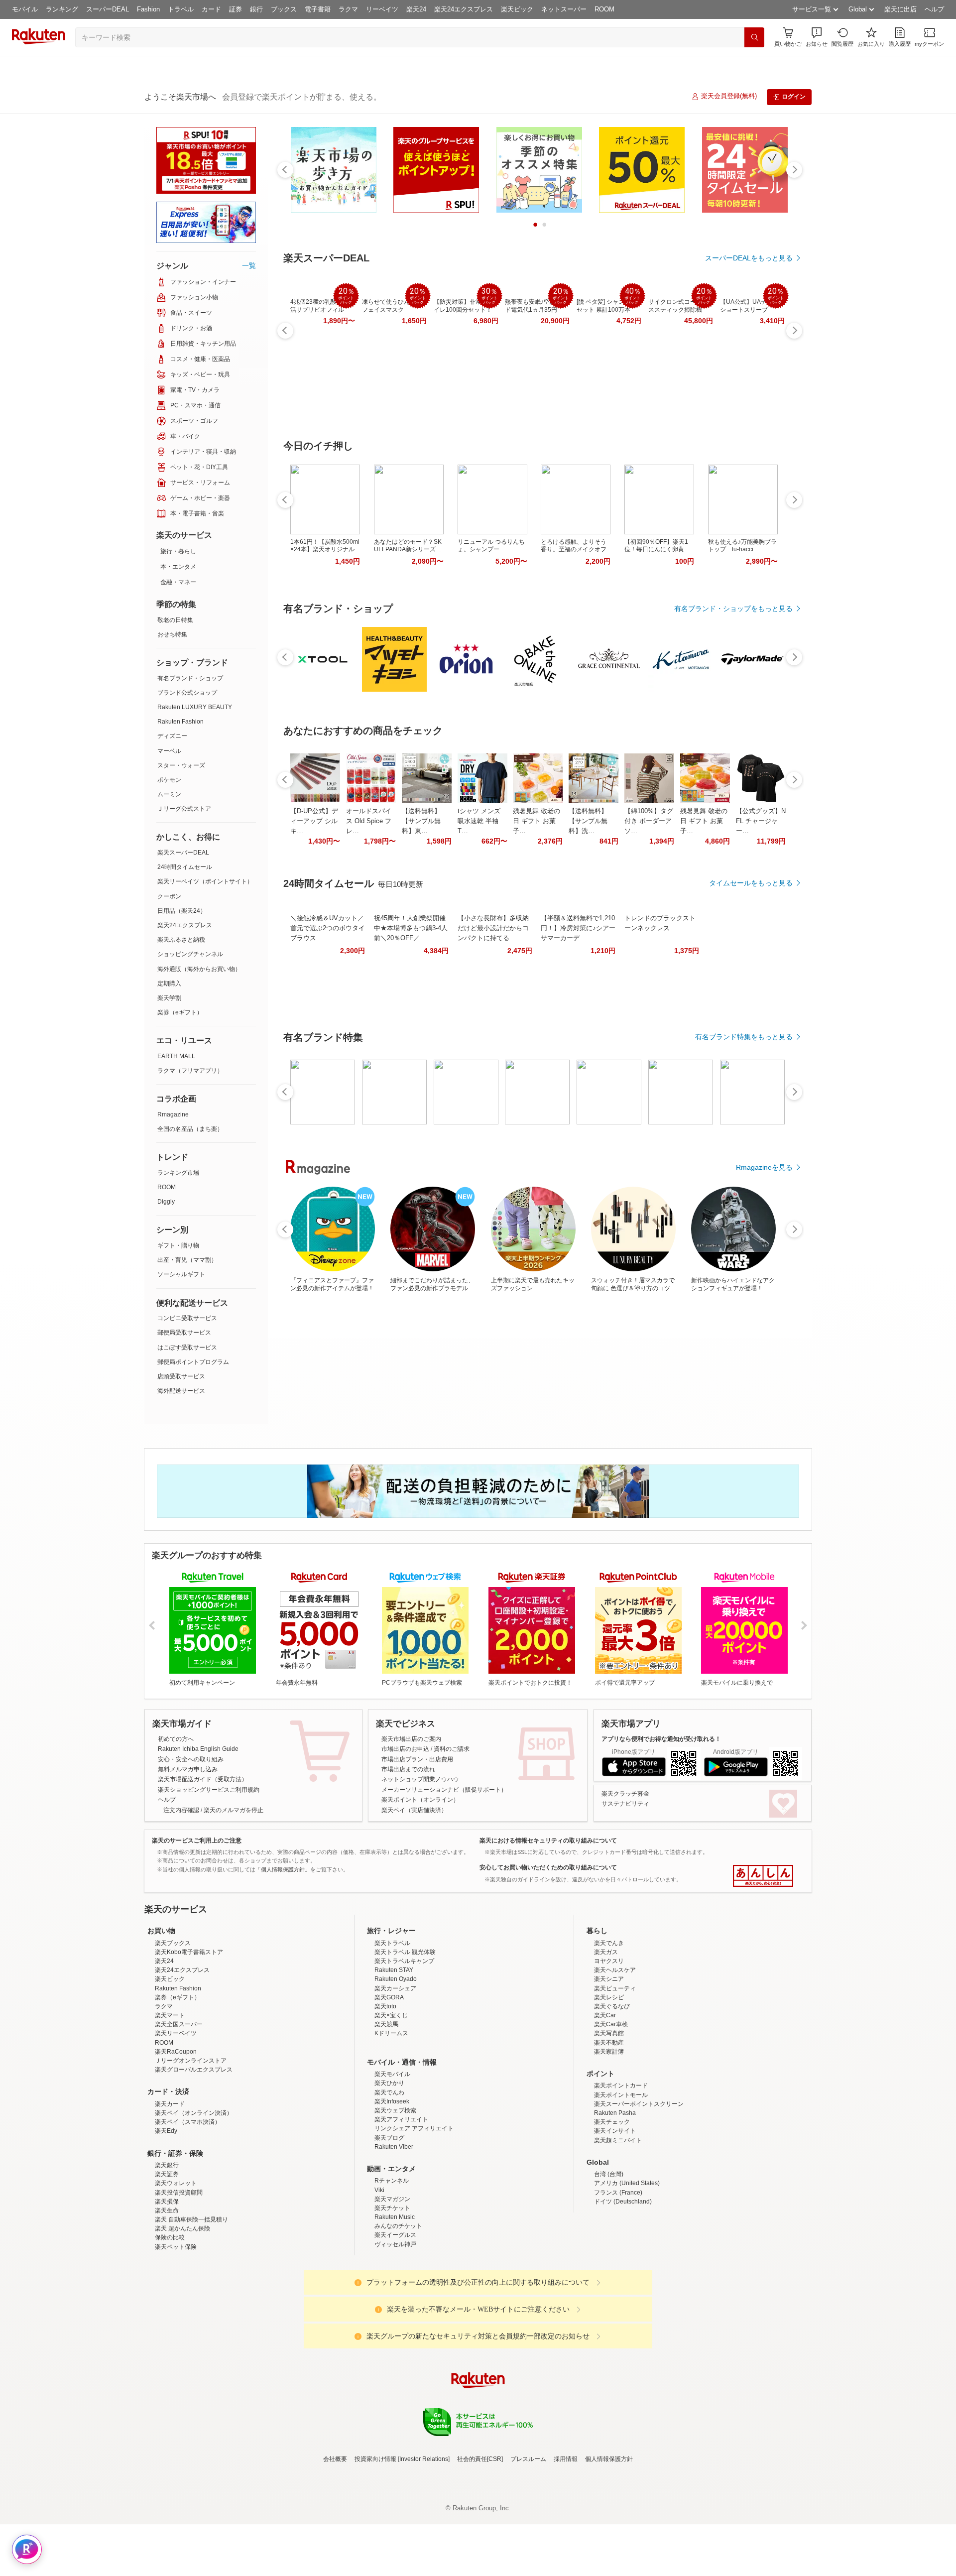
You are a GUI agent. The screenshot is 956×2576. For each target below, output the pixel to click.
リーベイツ (382, 9)
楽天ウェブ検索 (395, 2198)
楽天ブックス (173, 2030)
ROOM (604, 9)
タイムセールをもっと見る (751, 883)
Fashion (148, 9)
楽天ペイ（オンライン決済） (194, 2200)
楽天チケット (392, 2295)
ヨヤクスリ (609, 2048)
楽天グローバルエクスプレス (194, 2157)
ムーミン (169, 794)
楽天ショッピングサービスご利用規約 (209, 1790)
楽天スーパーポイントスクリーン (639, 2191)
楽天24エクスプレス (464, 9)
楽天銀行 (167, 2252)
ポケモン (169, 780)
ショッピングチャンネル (190, 954)
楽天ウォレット (176, 2270)
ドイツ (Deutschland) (623, 2289)
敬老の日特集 (175, 620)
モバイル (25, 9)
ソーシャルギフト (181, 1274)
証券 (236, 9)
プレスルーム (528, 2546)
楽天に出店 (900, 9)
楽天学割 (169, 998)
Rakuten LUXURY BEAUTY (195, 707)
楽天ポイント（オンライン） (420, 1800)
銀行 (256, 9)
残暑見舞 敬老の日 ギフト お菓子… (537, 821)
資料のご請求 (452, 1749)
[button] (817, 37)
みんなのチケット (398, 2313)
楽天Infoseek (392, 2189)
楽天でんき (609, 2030)
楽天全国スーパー (179, 2111)
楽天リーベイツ (176, 2120)
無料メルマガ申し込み (188, 1769)
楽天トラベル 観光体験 (405, 2039)
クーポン (169, 896)
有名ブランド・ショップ (190, 678)
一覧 (249, 265)
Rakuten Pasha (615, 2200)
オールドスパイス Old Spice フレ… (369, 821)
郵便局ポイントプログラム (193, 1362)
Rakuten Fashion (180, 722)
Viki (379, 2277)
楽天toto (385, 2093)
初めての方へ (176, 1739)
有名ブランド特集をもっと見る (744, 1037)
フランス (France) (618, 2280)
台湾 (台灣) (609, 2261)
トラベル (181, 9)
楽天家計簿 (609, 2139)
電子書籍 (318, 9)
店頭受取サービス (181, 1376)
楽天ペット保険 (176, 2334)
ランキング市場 (178, 1173)
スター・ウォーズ (181, 765)
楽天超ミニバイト (618, 2227)
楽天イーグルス (395, 2322)
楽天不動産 (609, 2130)
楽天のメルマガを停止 (234, 1810)
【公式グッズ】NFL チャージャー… (761, 821)
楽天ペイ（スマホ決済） (188, 2209)
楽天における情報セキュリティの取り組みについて (548, 1840)
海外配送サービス (181, 1391)
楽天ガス (606, 2039)
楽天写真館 (609, 2120)
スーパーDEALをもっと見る (749, 258)
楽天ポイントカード (621, 2173)
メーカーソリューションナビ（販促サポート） (444, 1790)
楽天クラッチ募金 (625, 1794)
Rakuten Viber (394, 2234)
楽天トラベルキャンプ (404, 2048)
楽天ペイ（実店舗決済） (414, 1810)
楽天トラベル (392, 2030)
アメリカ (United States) (627, 2270)
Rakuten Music (395, 2304)
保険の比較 (170, 2325)
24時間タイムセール (185, 867)
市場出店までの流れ (408, 1769)
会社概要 (335, 2546)
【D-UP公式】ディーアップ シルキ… (314, 821)
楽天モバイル (392, 2161)
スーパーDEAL (108, 9)
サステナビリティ (625, 1804)
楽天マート (170, 2102)
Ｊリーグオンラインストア (191, 2148)
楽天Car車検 (611, 2111)
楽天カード (170, 2191)
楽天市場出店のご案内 (411, 1739)
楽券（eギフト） (180, 1012)
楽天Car (605, 2102)
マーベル (169, 751)
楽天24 (416, 9)
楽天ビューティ (615, 2076)
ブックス (284, 9)
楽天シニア (609, 2066)
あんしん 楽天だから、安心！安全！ (763, 1876)
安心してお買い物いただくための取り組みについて (548, 1867)
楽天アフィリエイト (401, 2207)
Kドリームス (391, 2120)
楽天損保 (167, 2289)
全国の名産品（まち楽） (190, 1129)
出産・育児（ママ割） (187, 1260)
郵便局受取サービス (184, 1333)
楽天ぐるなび (612, 2093)
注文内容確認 (181, 1810)
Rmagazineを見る (764, 1167)
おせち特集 (172, 634)
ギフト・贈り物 (178, 1245)
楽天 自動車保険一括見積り (191, 2307)
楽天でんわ (389, 2180)
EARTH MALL (176, 1056)
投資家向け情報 (375, 2546)
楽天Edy (166, 2218)
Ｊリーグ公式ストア (184, 809)
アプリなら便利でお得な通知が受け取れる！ (661, 1739)
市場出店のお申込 (405, 1749)
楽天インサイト (615, 2218)
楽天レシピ (609, 2085)
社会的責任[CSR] (480, 2546)
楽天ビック (517, 9)
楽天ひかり (389, 2170)
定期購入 (169, 983)
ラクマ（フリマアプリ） (190, 1071)
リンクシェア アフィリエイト (414, 2215)
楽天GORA (389, 2085)
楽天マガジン (392, 2286)
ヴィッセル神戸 (395, 2331)
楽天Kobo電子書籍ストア (189, 2039)
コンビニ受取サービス (187, 1318)
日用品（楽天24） (182, 911)
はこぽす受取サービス (187, 1348)
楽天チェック (612, 2209)
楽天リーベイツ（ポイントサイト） (205, 881)
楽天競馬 (386, 2111)
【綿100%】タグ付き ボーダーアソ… (649, 821)
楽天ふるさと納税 (181, 940)
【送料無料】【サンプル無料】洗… (588, 821)
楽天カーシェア (395, 2076)
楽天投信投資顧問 (179, 2280)
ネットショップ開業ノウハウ (420, 1779)
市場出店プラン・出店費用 (417, 1759)
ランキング (62, 9)
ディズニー (172, 736)
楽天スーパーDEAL (183, 853)
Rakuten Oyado (396, 2066)
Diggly (166, 1202)
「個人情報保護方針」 (283, 1869)
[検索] (754, 37)
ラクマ (348, 9)
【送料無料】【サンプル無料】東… (421, 821)
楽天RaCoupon (176, 2139)
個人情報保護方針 (609, 2546)
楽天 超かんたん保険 (182, 2316)
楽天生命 (167, 2298)
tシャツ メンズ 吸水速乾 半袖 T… (479, 821)
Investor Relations (424, 2546)
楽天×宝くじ (391, 2102)
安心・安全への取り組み (191, 1759)
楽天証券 (167, 2261)
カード (211, 9)
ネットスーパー (564, 9)
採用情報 (566, 2546)
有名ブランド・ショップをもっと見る (733, 609)
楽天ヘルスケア (615, 2057)
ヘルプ (934, 9)
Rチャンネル (392, 2268)
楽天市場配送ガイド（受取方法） (203, 1779)
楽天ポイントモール (621, 2182)
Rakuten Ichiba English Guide (198, 1749)
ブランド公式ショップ (187, 693)
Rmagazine (173, 1114)
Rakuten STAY (394, 2057)
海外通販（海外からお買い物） (199, 969)
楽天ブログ (389, 2225)
